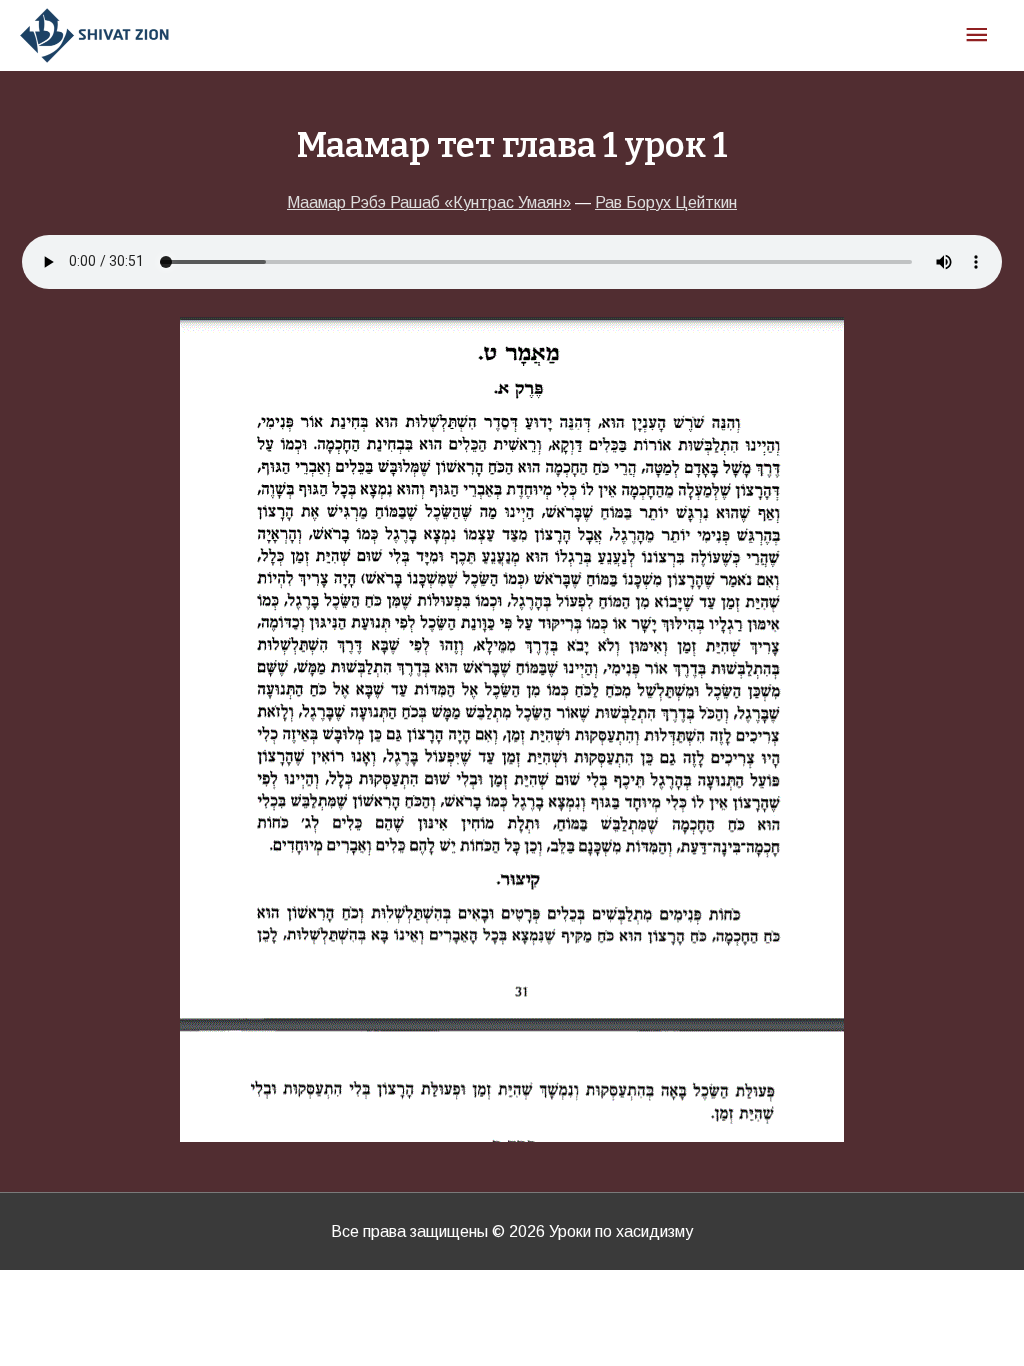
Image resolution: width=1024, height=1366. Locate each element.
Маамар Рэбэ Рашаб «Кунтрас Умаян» (429, 202)
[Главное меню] (977, 35)
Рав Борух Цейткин (666, 202)
